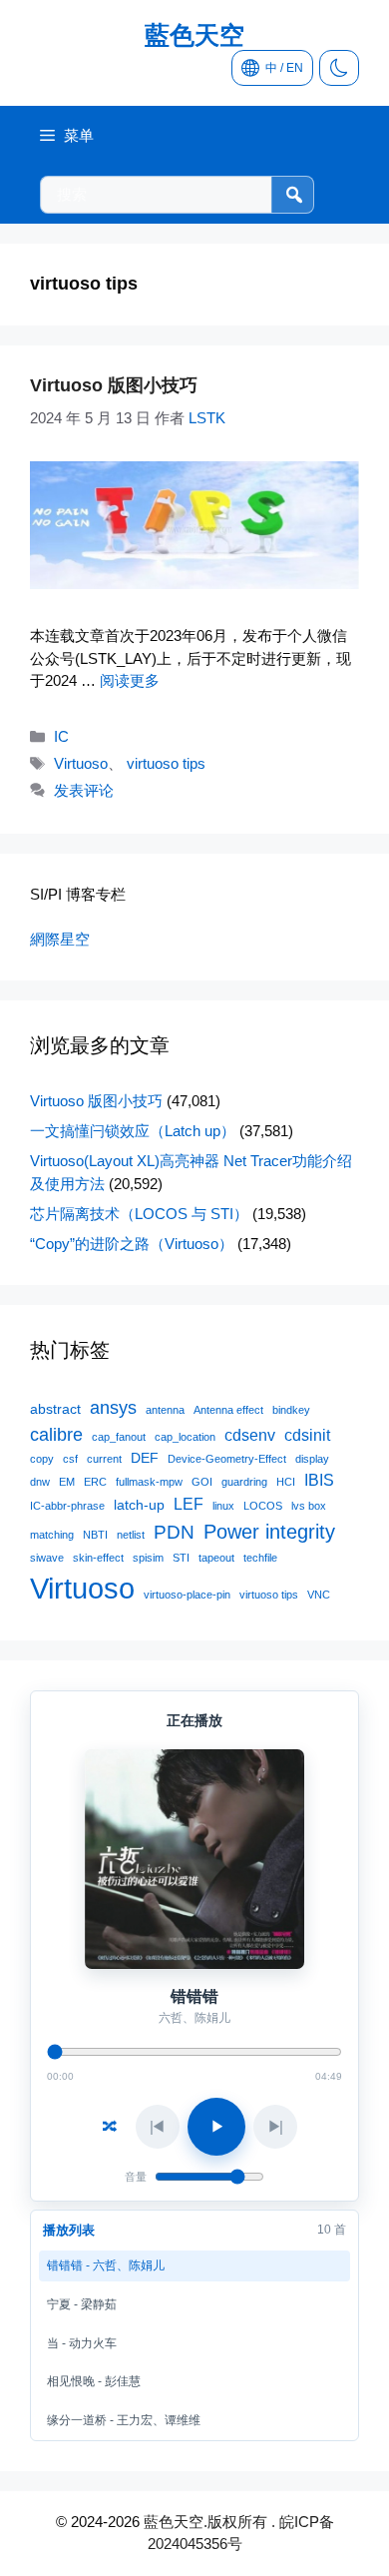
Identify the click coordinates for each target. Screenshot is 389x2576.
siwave (47, 1558)
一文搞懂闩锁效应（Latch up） (133, 1131)
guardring (244, 1482)
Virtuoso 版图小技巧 (114, 385)
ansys (113, 1408)
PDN (174, 1532)
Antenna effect (228, 1410)
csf (70, 1459)
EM (67, 1482)
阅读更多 (130, 680)
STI (181, 1558)
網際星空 (60, 939)
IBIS (319, 1480)
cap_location (185, 1437)
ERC (95, 1482)
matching (52, 1535)
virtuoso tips (166, 763)
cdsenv (250, 1435)
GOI (202, 1482)
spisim (148, 1558)
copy (42, 1459)
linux (223, 1506)
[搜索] (292, 195)
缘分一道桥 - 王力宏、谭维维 (124, 2420)
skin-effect (98, 1558)
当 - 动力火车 (82, 2343)
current (104, 1459)
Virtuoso (81, 763)
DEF (145, 1458)
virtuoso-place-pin (187, 1595)
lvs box (309, 1506)
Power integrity (269, 1532)
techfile (260, 1558)
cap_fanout (119, 1437)
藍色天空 (194, 35)
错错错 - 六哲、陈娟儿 (106, 2265)
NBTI (95, 1535)
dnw (40, 1482)
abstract (55, 1409)
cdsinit (307, 1435)
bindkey (291, 1410)
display (312, 1459)
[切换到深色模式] (339, 68)
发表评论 (84, 790)
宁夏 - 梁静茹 (82, 2304)
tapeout (216, 1558)
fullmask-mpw (149, 1482)
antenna (165, 1410)
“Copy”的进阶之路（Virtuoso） (132, 1244)
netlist (131, 1535)
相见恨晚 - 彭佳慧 (94, 2381)
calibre (56, 1435)
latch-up (139, 1505)
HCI (286, 1482)
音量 (136, 2177)
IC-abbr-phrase (67, 1506)
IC (61, 736)
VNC (319, 1595)
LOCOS (263, 1506)
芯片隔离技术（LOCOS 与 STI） (139, 1214)
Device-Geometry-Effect (227, 1459)
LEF (189, 1504)
